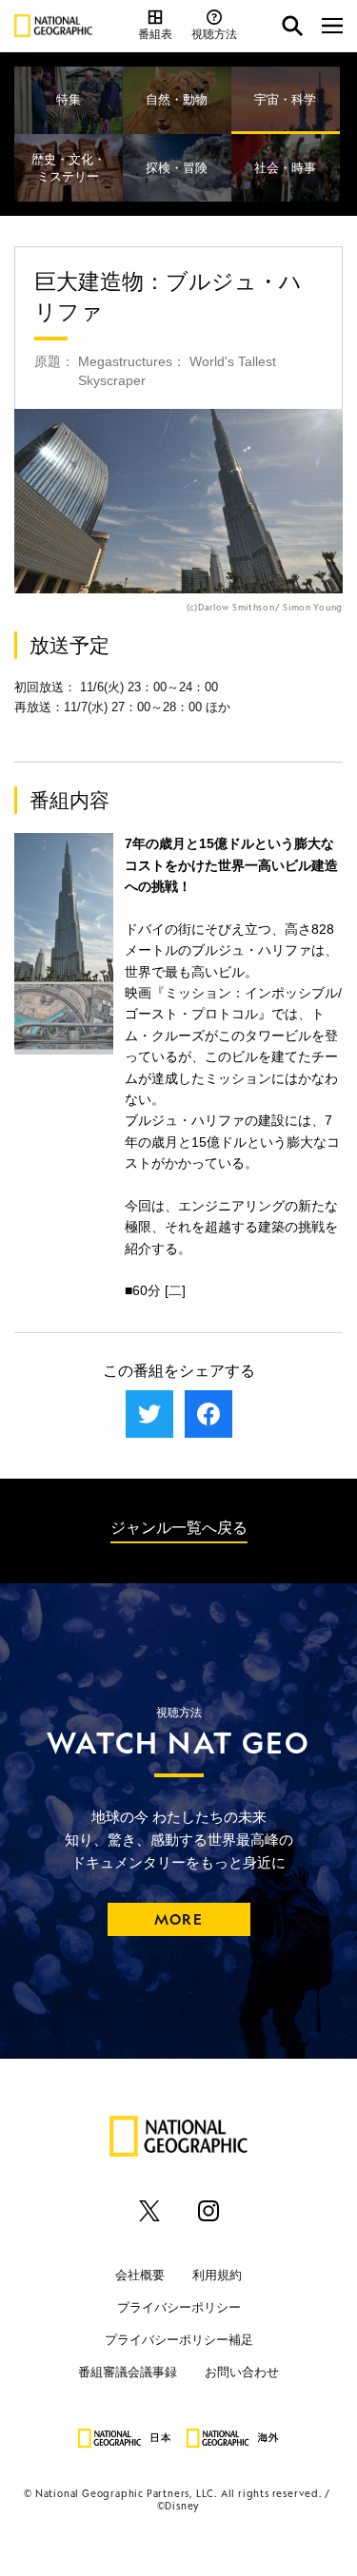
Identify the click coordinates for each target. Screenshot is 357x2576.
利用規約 (217, 2275)
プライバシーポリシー (179, 2307)
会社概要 (140, 2275)
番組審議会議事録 (128, 2372)
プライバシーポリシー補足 (179, 2340)
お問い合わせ (242, 2372)
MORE (178, 1919)
